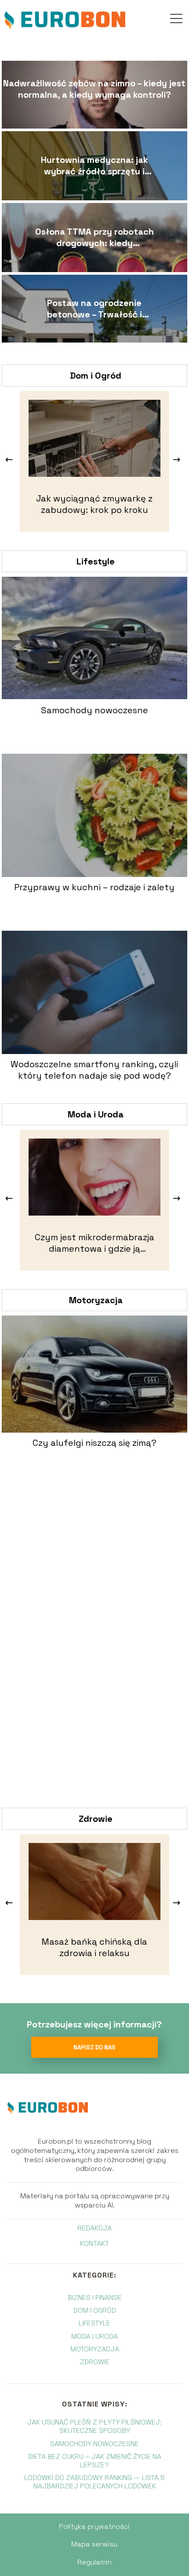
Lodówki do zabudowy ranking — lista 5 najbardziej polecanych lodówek (94, 2482)
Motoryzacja (96, 1300)
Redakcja (94, 2228)
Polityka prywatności (94, 2526)
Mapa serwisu (94, 2544)
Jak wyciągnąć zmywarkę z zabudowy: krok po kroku (94, 504)
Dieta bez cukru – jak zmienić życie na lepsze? (95, 2461)
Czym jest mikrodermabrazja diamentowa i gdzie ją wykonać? (94, 1243)
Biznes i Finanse (95, 2298)
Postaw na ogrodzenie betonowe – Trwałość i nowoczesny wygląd (94, 309)
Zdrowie (96, 1819)
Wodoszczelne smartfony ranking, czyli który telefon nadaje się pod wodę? (94, 1070)
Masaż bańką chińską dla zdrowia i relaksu (94, 1947)
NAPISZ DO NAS (94, 2047)
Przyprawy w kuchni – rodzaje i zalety (94, 887)
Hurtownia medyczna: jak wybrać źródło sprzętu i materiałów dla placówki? (94, 166)
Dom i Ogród (96, 376)
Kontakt (94, 2244)
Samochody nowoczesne (94, 710)
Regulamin (94, 2562)
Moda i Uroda (96, 1114)
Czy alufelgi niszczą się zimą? (94, 1443)
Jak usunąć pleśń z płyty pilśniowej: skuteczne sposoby (94, 2426)
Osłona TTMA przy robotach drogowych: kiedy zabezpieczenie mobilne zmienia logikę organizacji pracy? (94, 237)
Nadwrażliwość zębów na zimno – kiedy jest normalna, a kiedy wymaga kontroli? (94, 89)
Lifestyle (96, 561)
